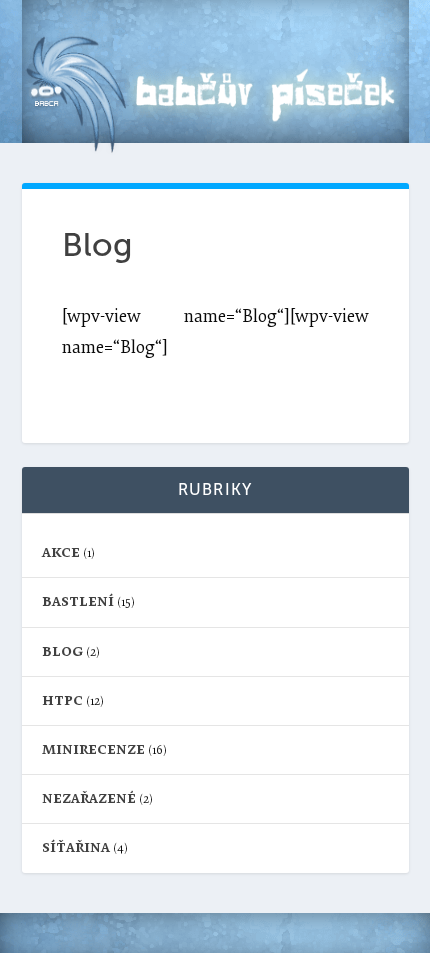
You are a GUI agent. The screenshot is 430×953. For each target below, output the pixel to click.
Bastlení (78, 601)
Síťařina (76, 847)
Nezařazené (89, 798)
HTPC (62, 700)
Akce (61, 552)
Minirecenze (93, 749)
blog (62, 651)
